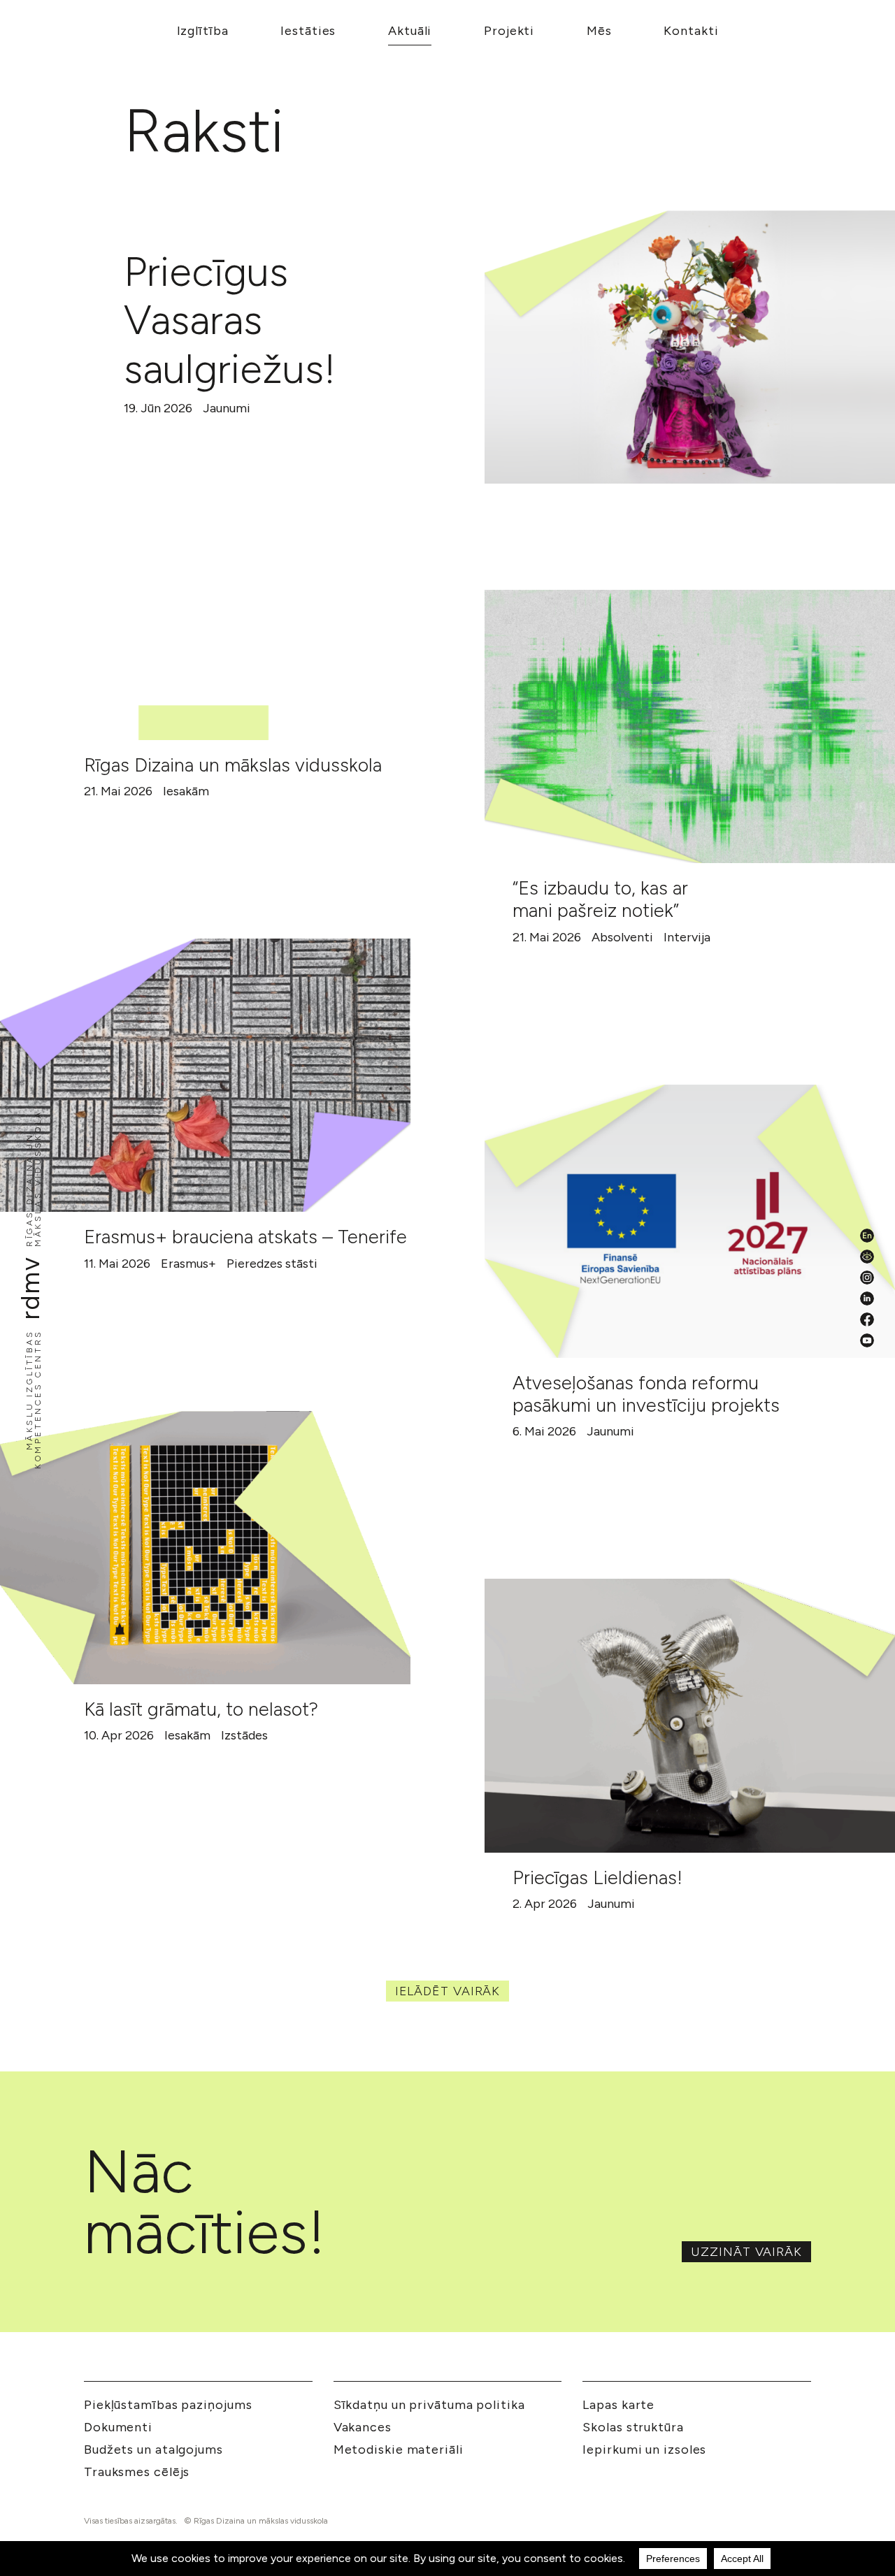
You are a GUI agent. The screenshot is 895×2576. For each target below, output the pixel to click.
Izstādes (244, 1735)
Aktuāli (410, 31)
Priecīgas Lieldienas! (597, 1877)
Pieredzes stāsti (272, 1264)
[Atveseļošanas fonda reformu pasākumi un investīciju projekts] (690, 1221)
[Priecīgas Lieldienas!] (690, 1715)
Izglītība (203, 31)
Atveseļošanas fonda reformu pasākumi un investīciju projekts (646, 1394)
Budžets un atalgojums (153, 2450)
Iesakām (186, 791)
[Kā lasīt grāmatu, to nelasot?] (205, 1548)
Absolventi (622, 937)
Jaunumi (227, 408)
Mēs (599, 31)
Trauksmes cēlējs (137, 2472)
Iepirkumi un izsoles (644, 2450)
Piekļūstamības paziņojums (168, 2405)
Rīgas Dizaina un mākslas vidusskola (233, 765)
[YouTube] (867, 1340)
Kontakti (691, 31)
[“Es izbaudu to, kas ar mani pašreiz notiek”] (690, 726)
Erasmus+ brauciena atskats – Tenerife (245, 1237)
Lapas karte (618, 2405)
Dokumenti (118, 2427)
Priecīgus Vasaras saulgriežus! (230, 320)
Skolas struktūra (633, 2427)
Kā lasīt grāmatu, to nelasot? (201, 1709)
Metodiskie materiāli (399, 2450)
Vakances (363, 2427)
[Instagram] (867, 1278)
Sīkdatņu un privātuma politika (429, 2405)
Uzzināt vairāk (746, 2252)
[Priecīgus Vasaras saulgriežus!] (690, 347)
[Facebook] (867, 1319)
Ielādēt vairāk (448, 1991)
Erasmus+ (188, 1264)
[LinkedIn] (867, 1298)
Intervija (687, 937)
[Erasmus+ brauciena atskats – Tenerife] (205, 1075)
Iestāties (308, 31)
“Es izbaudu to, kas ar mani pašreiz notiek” (600, 899)
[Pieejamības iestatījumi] (867, 1257)
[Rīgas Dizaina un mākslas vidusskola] (205, 603)
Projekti (509, 31)
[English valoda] (867, 1236)
